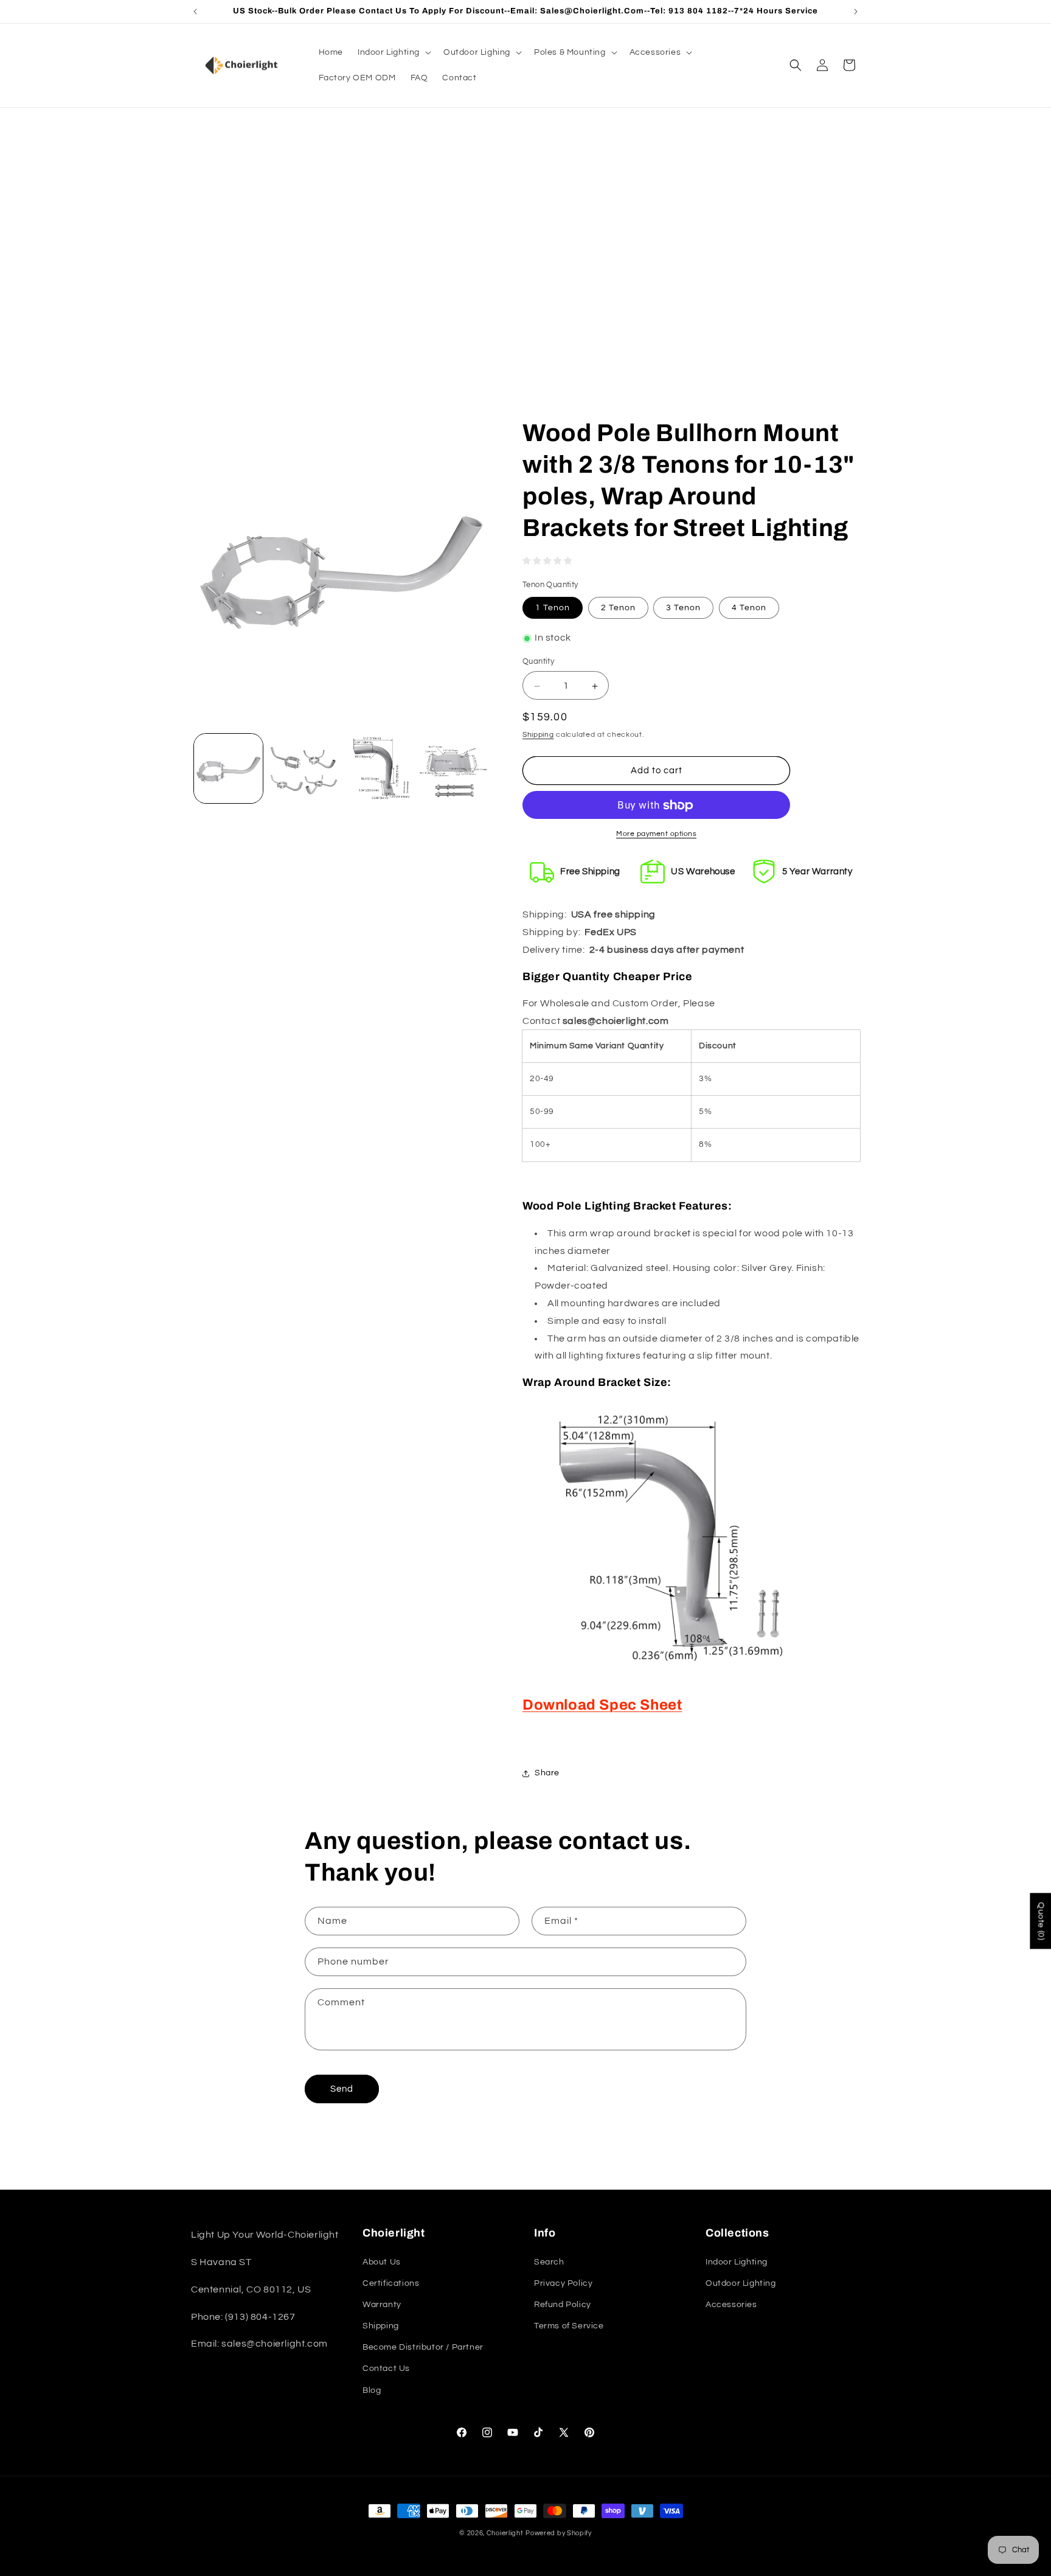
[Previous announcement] (195, 12)
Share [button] (547, 1774)
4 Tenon (749, 608)
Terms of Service (569, 2326)
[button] (393, 52)
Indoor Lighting (737, 2261)
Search (549, 2261)
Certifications (391, 2283)
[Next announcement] (856, 12)
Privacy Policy (563, 2283)
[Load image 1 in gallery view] (228, 768)
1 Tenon (553, 608)
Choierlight (505, 2533)
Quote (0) (1041, 1921)
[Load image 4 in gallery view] (453, 768)
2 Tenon (618, 608)
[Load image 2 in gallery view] (303, 768)
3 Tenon (683, 608)
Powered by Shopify (559, 2533)
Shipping (538, 735)
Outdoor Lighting (741, 2283)
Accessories (731, 2305)
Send (342, 2089)
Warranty (382, 2305)
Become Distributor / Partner (423, 2347)
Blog (372, 2390)
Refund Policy (563, 2305)
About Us (382, 2261)
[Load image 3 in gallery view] (379, 768)
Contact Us (386, 2369)
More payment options (656, 834)
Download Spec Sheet (602, 1705)
